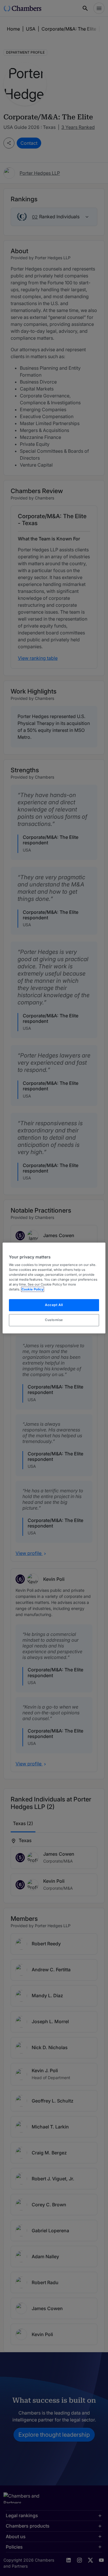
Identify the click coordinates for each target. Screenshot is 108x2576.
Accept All (54, 1305)
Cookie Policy (33, 1290)
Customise (54, 1320)
